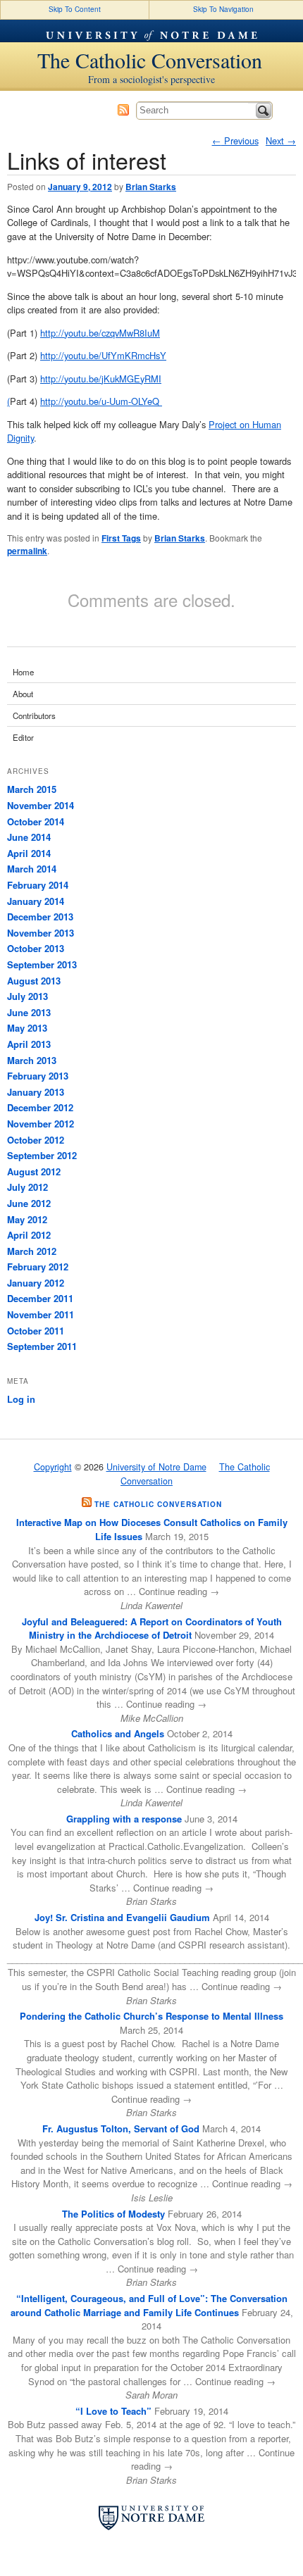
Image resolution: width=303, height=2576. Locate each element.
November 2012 (41, 1124)
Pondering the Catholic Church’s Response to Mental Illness (151, 2016)
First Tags (121, 538)
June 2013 (29, 1012)
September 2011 (42, 1346)
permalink (27, 551)
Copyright (53, 1467)
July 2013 (27, 996)
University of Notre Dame (151, 31)
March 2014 (32, 869)
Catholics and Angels (118, 1733)
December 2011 (40, 1298)
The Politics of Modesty (113, 2214)
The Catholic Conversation (150, 60)
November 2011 (41, 1314)
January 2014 (36, 901)
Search (264, 111)
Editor (23, 737)
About (23, 694)
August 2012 (34, 1171)
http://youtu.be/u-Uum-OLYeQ (101, 401)
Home (23, 672)
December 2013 (40, 917)
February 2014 (38, 885)
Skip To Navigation (223, 9)
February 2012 (38, 1267)
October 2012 (36, 1140)
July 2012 (27, 1187)
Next (281, 140)
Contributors (34, 715)
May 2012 (27, 1219)
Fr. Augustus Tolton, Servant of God (121, 2128)
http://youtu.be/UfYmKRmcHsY (103, 355)
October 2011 (36, 1331)
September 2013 (42, 964)
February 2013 (38, 1076)
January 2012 (36, 1283)
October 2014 (36, 821)
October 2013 (36, 948)
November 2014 (41, 805)
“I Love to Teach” (113, 2411)
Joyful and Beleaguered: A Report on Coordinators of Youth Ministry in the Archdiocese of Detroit (152, 1628)
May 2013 (27, 1028)
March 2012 (32, 1251)
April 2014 (29, 853)
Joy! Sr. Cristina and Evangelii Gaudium (122, 1917)
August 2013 (34, 981)
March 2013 (32, 1060)
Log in (21, 1399)
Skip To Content (75, 9)
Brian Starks (151, 187)
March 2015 (32, 789)
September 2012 (42, 1155)
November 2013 (41, 933)
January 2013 (36, 1092)
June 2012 (29, 1203)
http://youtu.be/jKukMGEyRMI (101, 379)
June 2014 (29, 837)
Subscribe (123, 110)
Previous (235, 140)
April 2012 (29, 1235)
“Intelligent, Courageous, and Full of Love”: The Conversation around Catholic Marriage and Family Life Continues (149, 2305)
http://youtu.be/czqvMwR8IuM (100, 333)
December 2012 (40, 1107)
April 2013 (29, 1044)
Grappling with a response (124, 1819)
